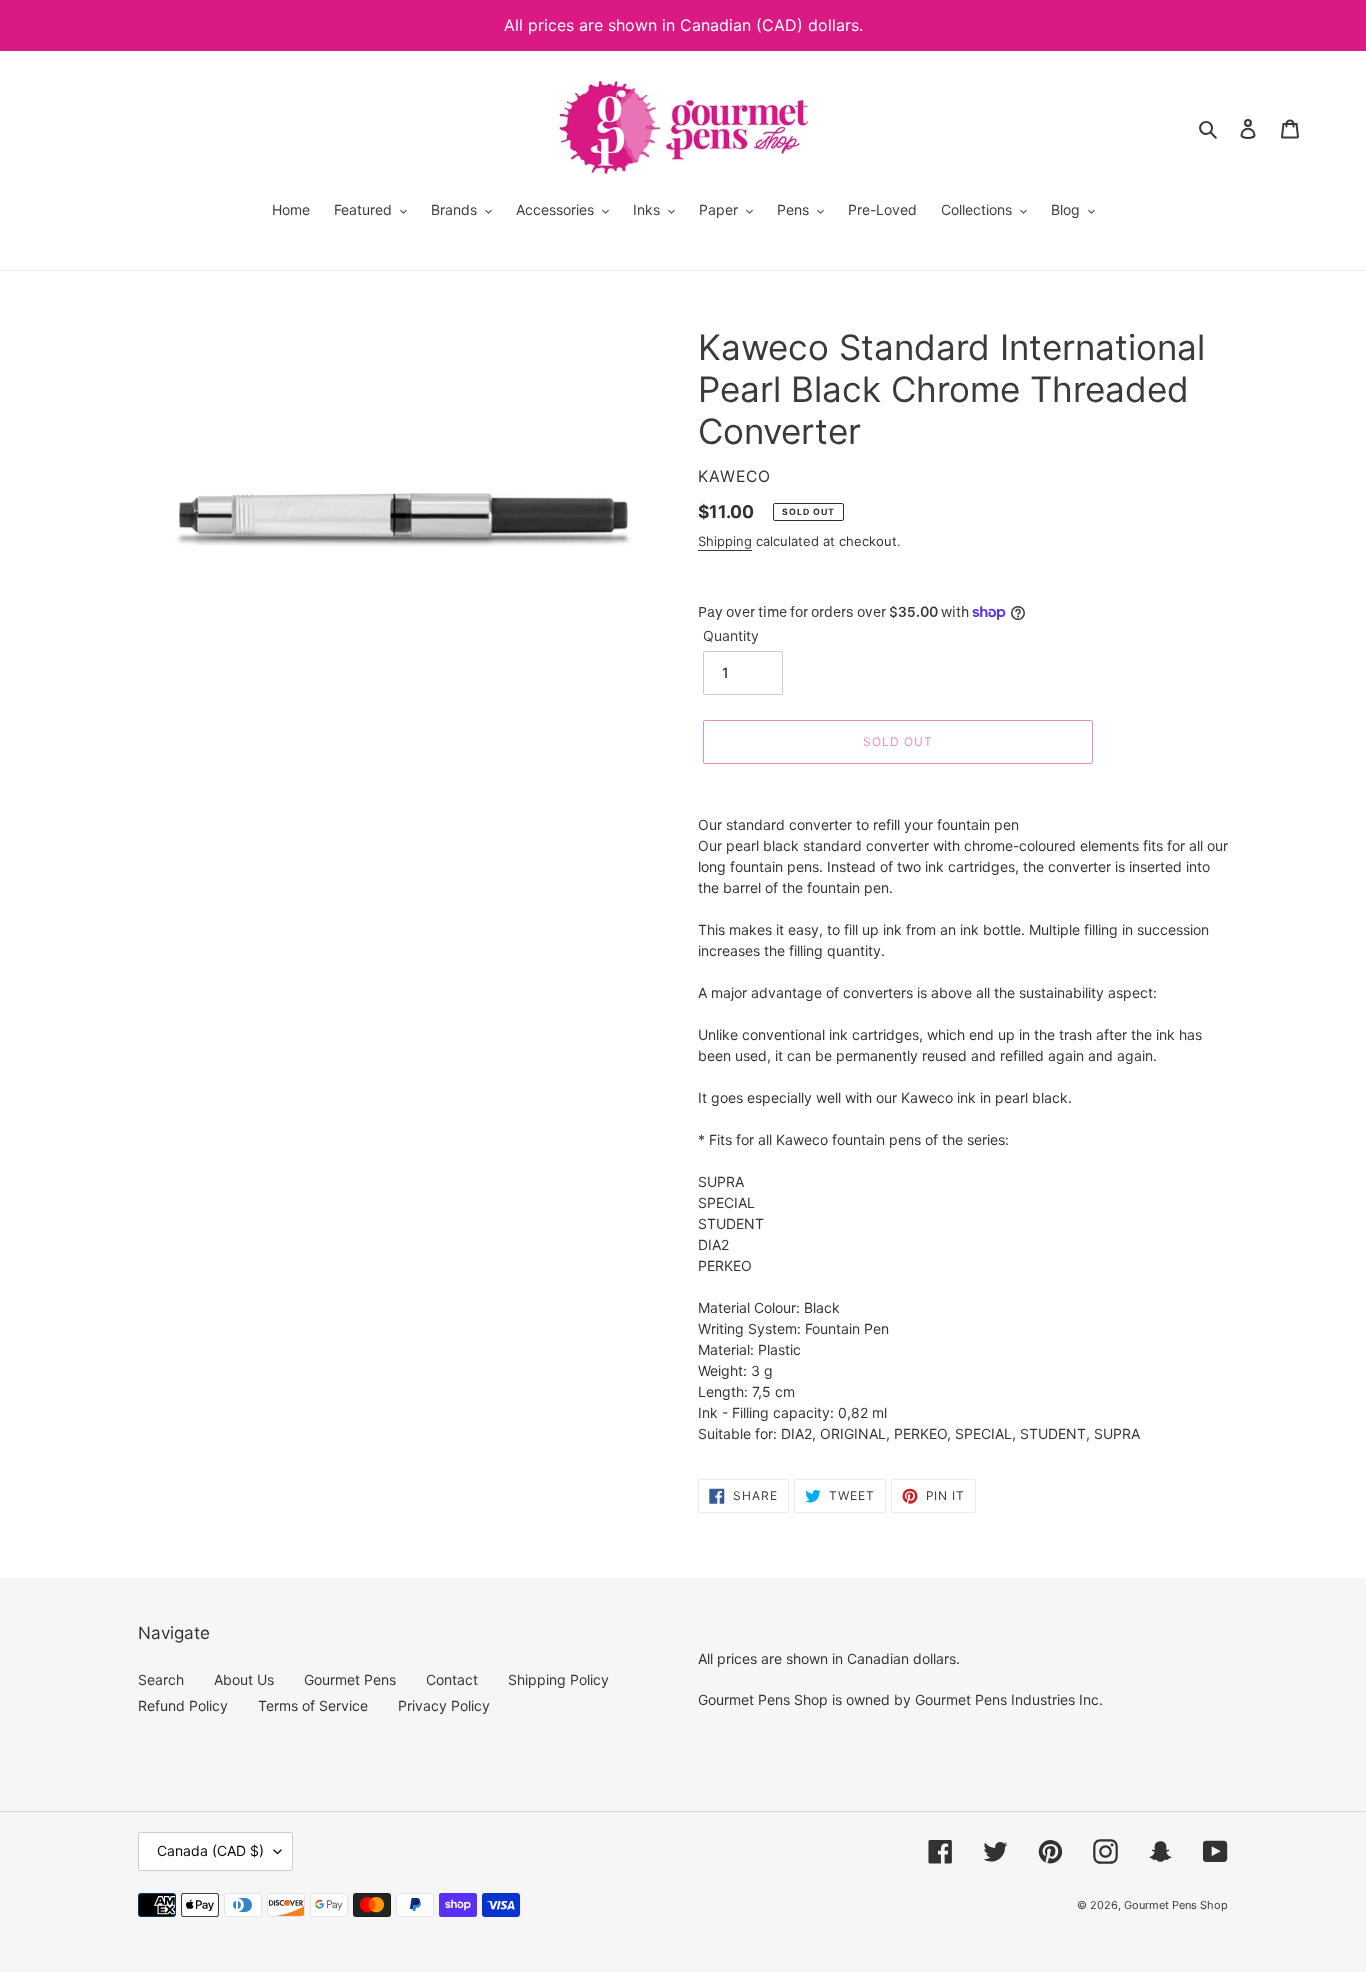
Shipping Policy (558, 1679)
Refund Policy (183, 1705)
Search (161, 1679)
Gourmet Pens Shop (1176, 1905)
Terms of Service (313, 1705)
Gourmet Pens (350, 1679)
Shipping (725, 541)
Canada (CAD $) (210, 1850)
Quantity (731, 635)
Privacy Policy (444, 1705)
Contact (452, 1679)
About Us (244, 1679)
